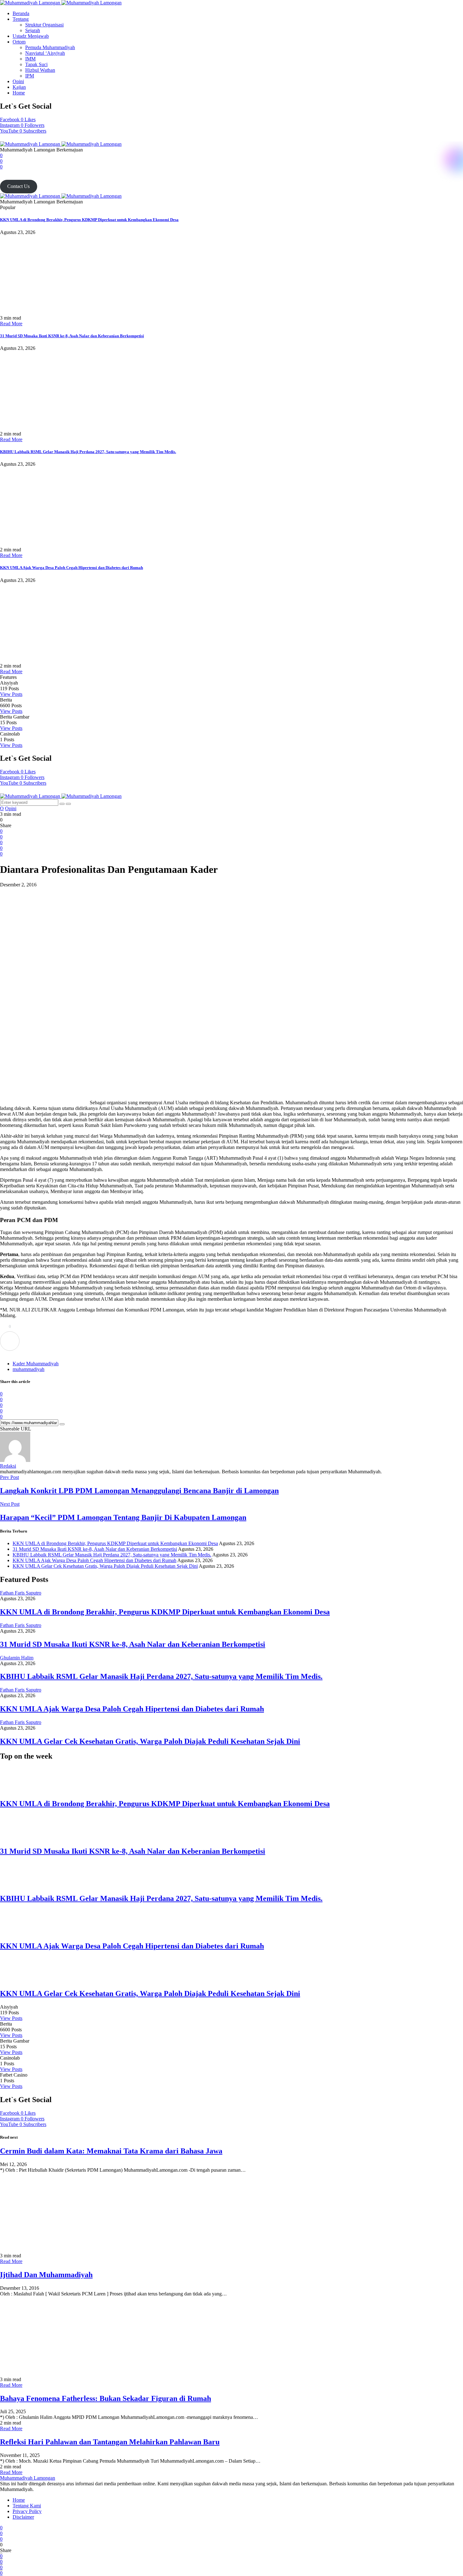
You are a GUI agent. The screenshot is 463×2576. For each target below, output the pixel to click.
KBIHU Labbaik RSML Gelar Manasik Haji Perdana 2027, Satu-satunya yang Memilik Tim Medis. (88, 452)
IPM (30, 76)
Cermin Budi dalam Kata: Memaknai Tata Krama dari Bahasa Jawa (111, 2151)
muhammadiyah (29, 1369)
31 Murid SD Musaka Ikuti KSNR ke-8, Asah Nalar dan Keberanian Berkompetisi (72, 336)
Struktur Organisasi (44, 25)
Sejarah (33, 30)
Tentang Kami (27, 2506)
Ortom (19, 42)
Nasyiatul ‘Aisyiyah (45, 53)
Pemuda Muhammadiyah (50, 47)
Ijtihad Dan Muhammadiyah (46, 2275)
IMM (30, 59)
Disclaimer (23, 2517)
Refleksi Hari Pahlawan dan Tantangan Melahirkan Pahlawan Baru (110, 2442)
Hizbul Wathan (40, 70)
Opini (18, 81)
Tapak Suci (36, 64)
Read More (11, 324)
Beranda (21, 13)
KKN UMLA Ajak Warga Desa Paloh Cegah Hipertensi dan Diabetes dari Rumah (71, 568)
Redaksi (8, 1466)
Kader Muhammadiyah (36, 1364)
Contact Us (18, 186)
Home (19, 93)
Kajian (19, 87)
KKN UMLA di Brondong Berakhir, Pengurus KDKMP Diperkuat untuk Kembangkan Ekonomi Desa (89, 220)
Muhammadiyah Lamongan (28, 2478)
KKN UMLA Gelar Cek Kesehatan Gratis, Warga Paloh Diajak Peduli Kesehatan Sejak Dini (105, 1566)
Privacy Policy (27, 2511)
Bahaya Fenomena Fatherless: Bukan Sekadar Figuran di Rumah (106, 2398)
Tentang (21, 19)
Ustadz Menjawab (31, 36)
